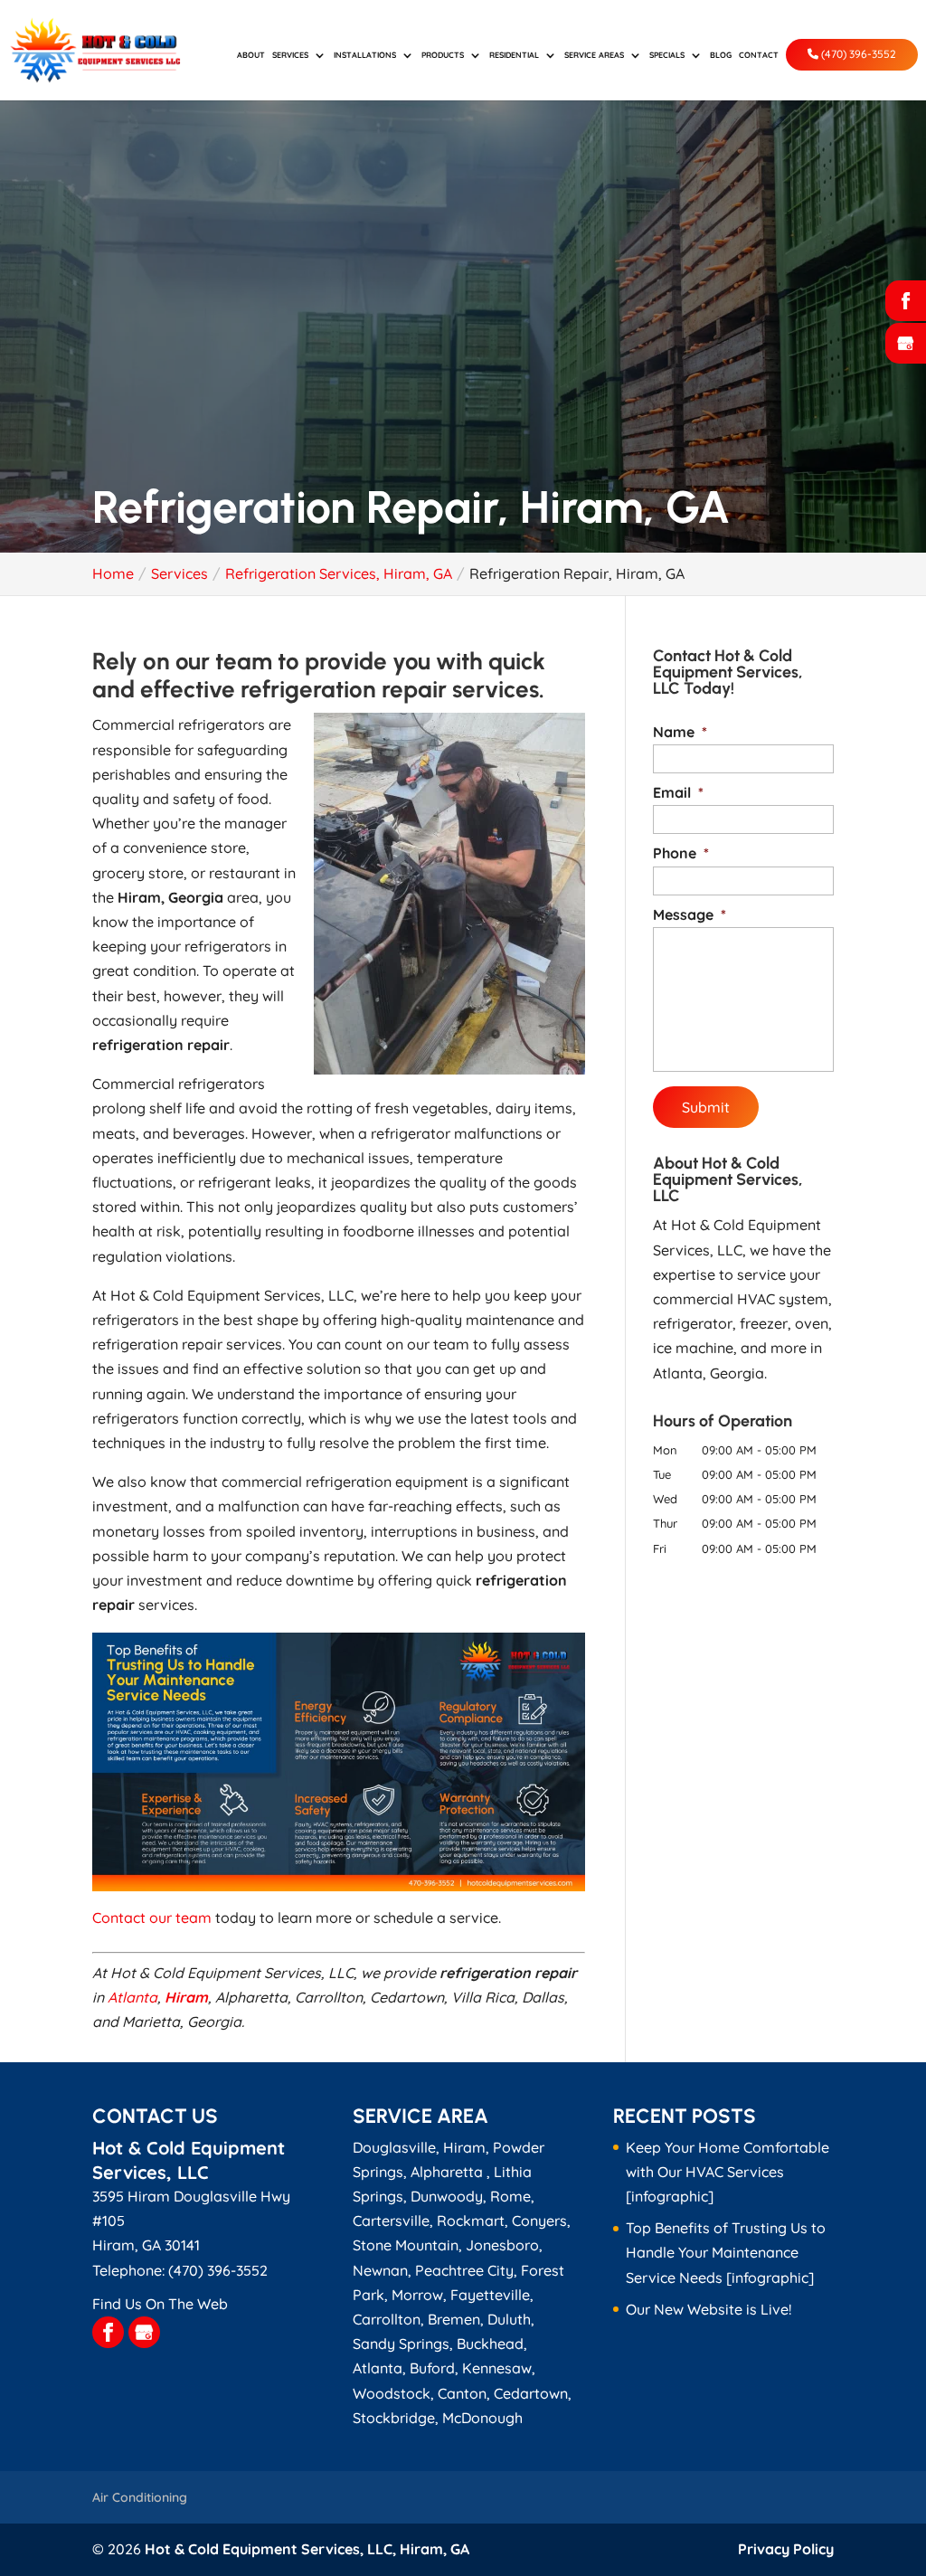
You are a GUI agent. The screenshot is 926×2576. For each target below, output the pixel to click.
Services (290, 55)
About (251, 55)
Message (690, 914)
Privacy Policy (786, 2549)
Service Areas (594, 55)
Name (680, 732)
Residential (514, 55)
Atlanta (132, 1997)
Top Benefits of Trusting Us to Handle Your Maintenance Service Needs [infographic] (726, 2252)
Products (443, 55)
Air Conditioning (140, 2497)
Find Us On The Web (160, 2304)
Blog (721, 55)
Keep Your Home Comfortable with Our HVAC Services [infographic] (728, 2172)
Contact (759, 55)
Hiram (186, 1997)
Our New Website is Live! (709, 2309)
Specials (667, 55)
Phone (681, 853)
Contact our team (152, 1918)
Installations (365, 55)
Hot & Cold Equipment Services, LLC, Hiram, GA (307, 2549)
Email (678, 792)
